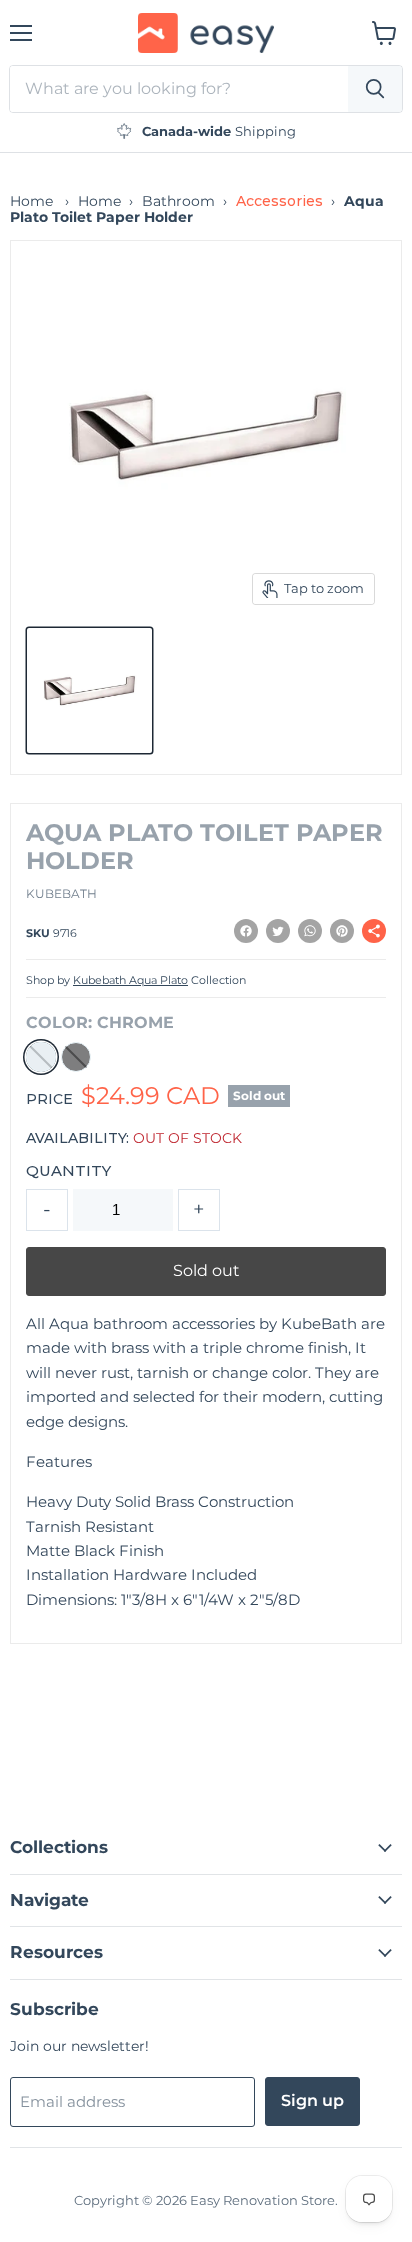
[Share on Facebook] (246, 931)
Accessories (279, 201)
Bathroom (178, 201)
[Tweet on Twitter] (278, 931)
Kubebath (61, 893)
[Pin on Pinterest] (342, 931)
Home (31, 201)
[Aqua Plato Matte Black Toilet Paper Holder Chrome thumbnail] (89, 690)
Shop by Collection (136, 981)
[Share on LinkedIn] (310, 931)
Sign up (312, 2100)
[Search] (375, 89)
